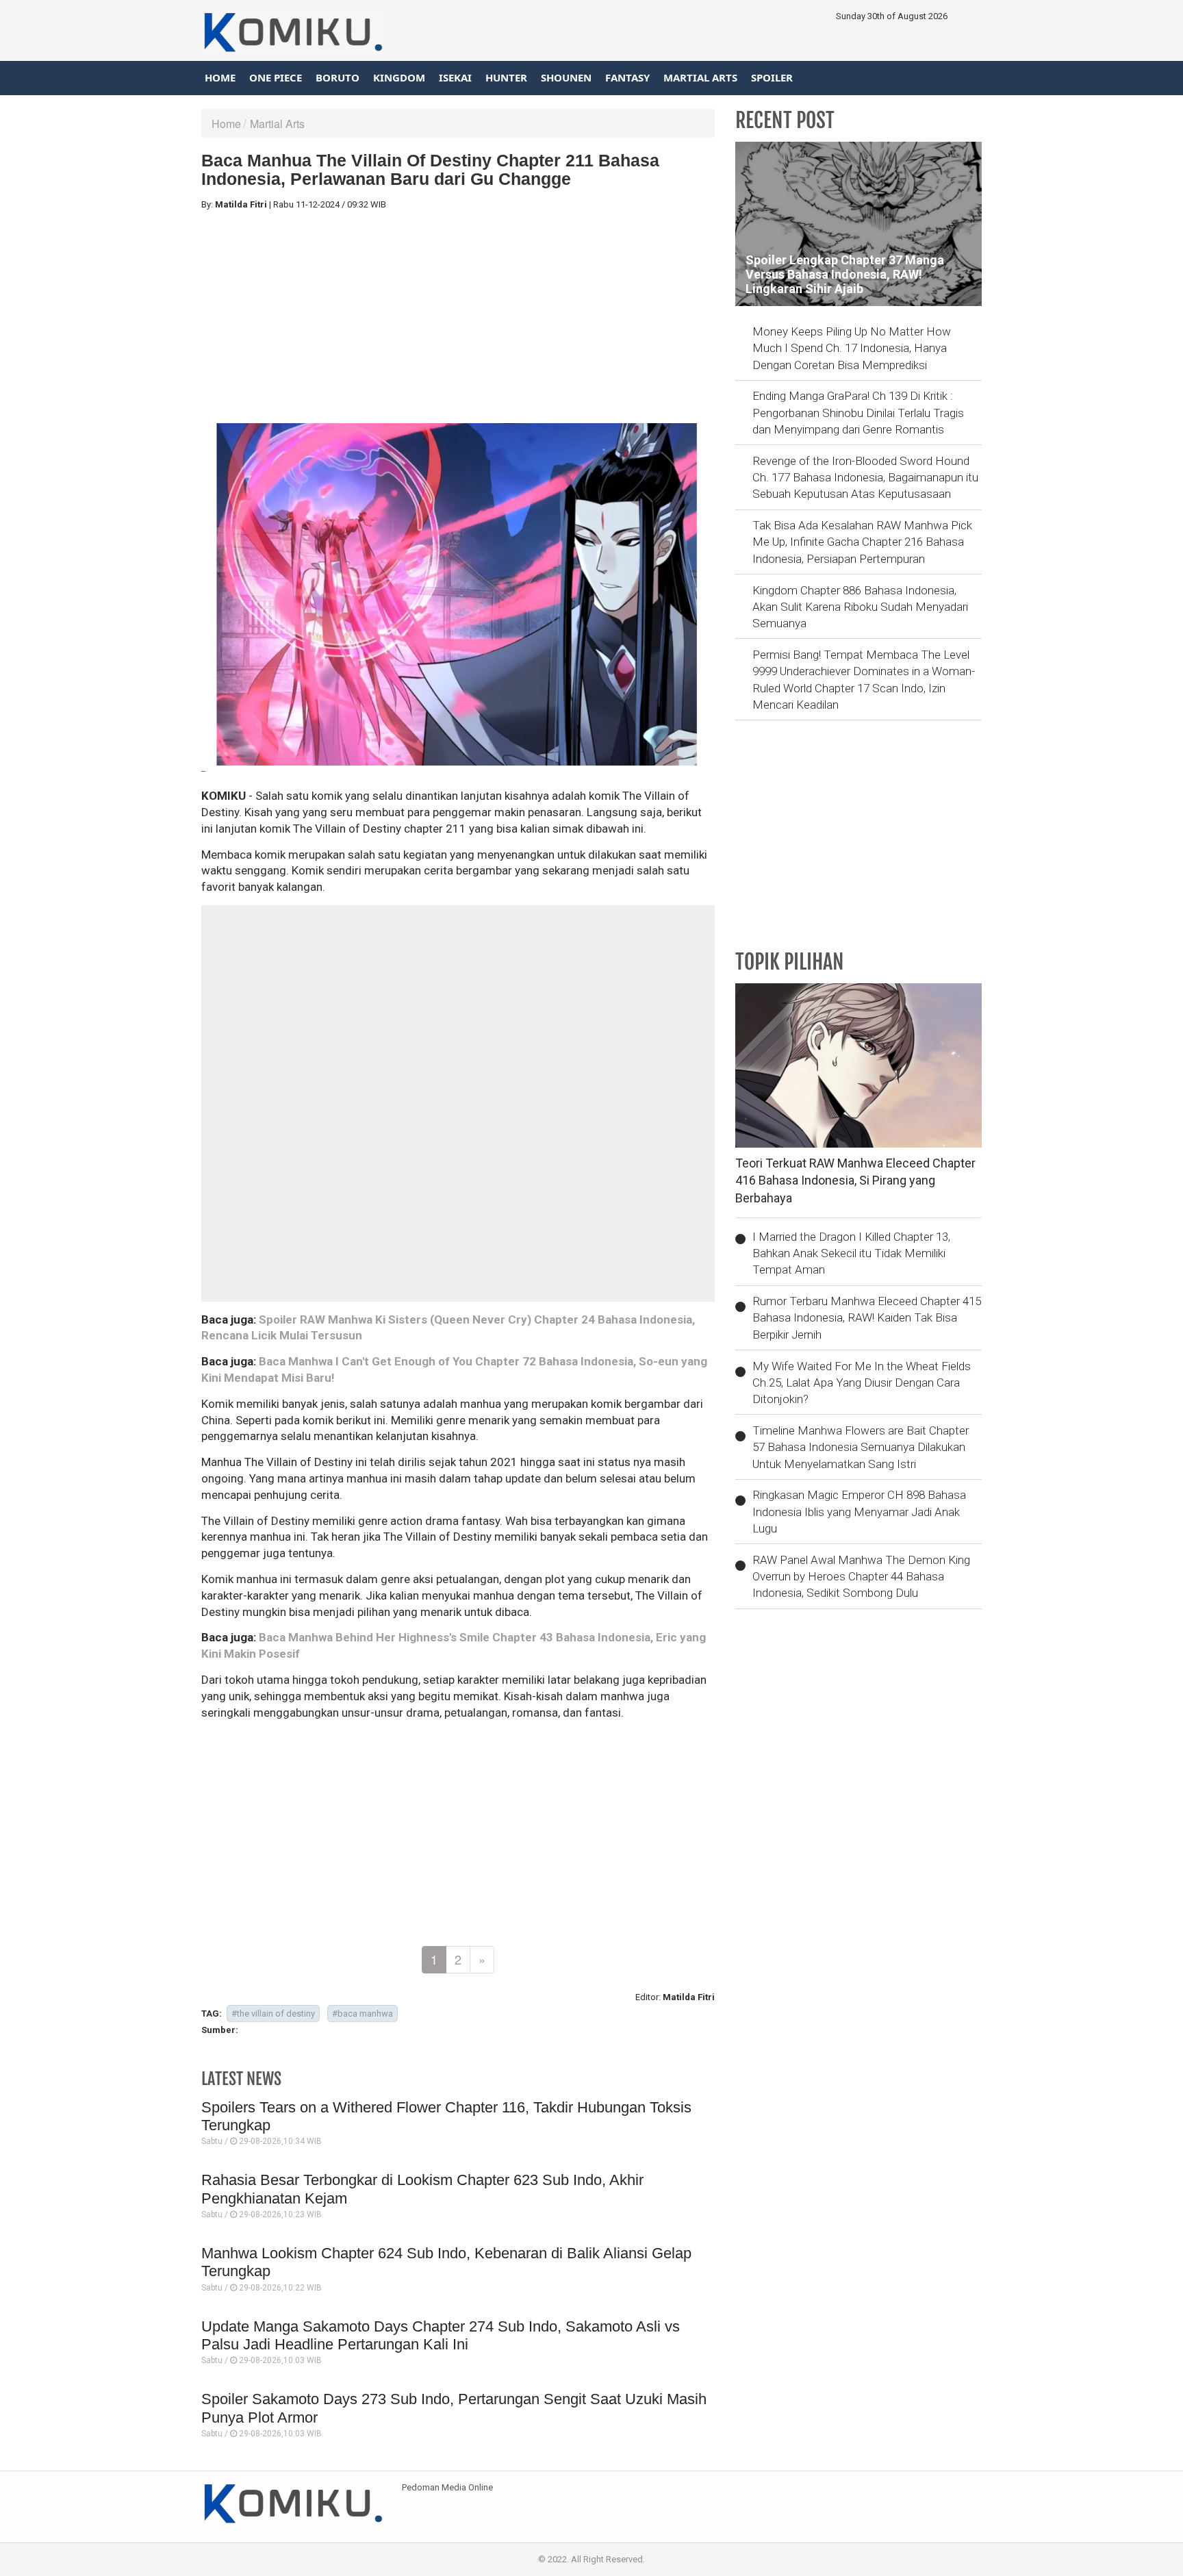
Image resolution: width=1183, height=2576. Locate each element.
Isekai (455, 77)
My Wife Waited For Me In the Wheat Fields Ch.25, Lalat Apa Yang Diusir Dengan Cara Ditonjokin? (862, 1383)
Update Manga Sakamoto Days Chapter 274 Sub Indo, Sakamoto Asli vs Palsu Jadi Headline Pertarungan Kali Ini (441, 2335)
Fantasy (627, 77)
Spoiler (772, 77)
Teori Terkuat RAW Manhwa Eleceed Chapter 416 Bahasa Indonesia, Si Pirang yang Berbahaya (855, 1180)
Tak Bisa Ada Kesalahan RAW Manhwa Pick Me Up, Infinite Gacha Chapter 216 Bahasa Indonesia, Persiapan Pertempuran (862, 542)
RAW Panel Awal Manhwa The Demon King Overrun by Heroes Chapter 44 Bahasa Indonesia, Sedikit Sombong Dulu (861, 1577)
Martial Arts (700, 77)
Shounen (566, 77)
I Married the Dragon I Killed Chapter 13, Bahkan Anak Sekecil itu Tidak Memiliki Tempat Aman (851, 1253)
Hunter (506, 77)
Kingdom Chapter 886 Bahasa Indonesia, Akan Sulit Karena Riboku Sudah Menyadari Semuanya (860, 607)
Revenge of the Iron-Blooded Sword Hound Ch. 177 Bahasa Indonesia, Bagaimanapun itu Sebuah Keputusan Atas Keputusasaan (865, 478)
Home (220, 77)
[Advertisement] (458, 317)
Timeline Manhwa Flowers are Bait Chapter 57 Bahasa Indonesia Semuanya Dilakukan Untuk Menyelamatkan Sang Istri (861, 1447)
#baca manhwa (362, 2013)
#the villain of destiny (273, 2013)
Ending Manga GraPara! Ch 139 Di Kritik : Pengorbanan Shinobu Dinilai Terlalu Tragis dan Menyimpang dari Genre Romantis (858, 413)
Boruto (338, 77)
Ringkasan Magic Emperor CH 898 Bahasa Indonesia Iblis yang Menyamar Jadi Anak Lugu (859, 1512)
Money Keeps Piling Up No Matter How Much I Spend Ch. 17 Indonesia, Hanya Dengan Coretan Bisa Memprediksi (852, 348)
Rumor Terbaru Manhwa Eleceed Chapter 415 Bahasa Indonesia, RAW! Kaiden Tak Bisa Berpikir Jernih (867, 1318)
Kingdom (399, 77)
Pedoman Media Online (447, 2487)
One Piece (276, 77)
